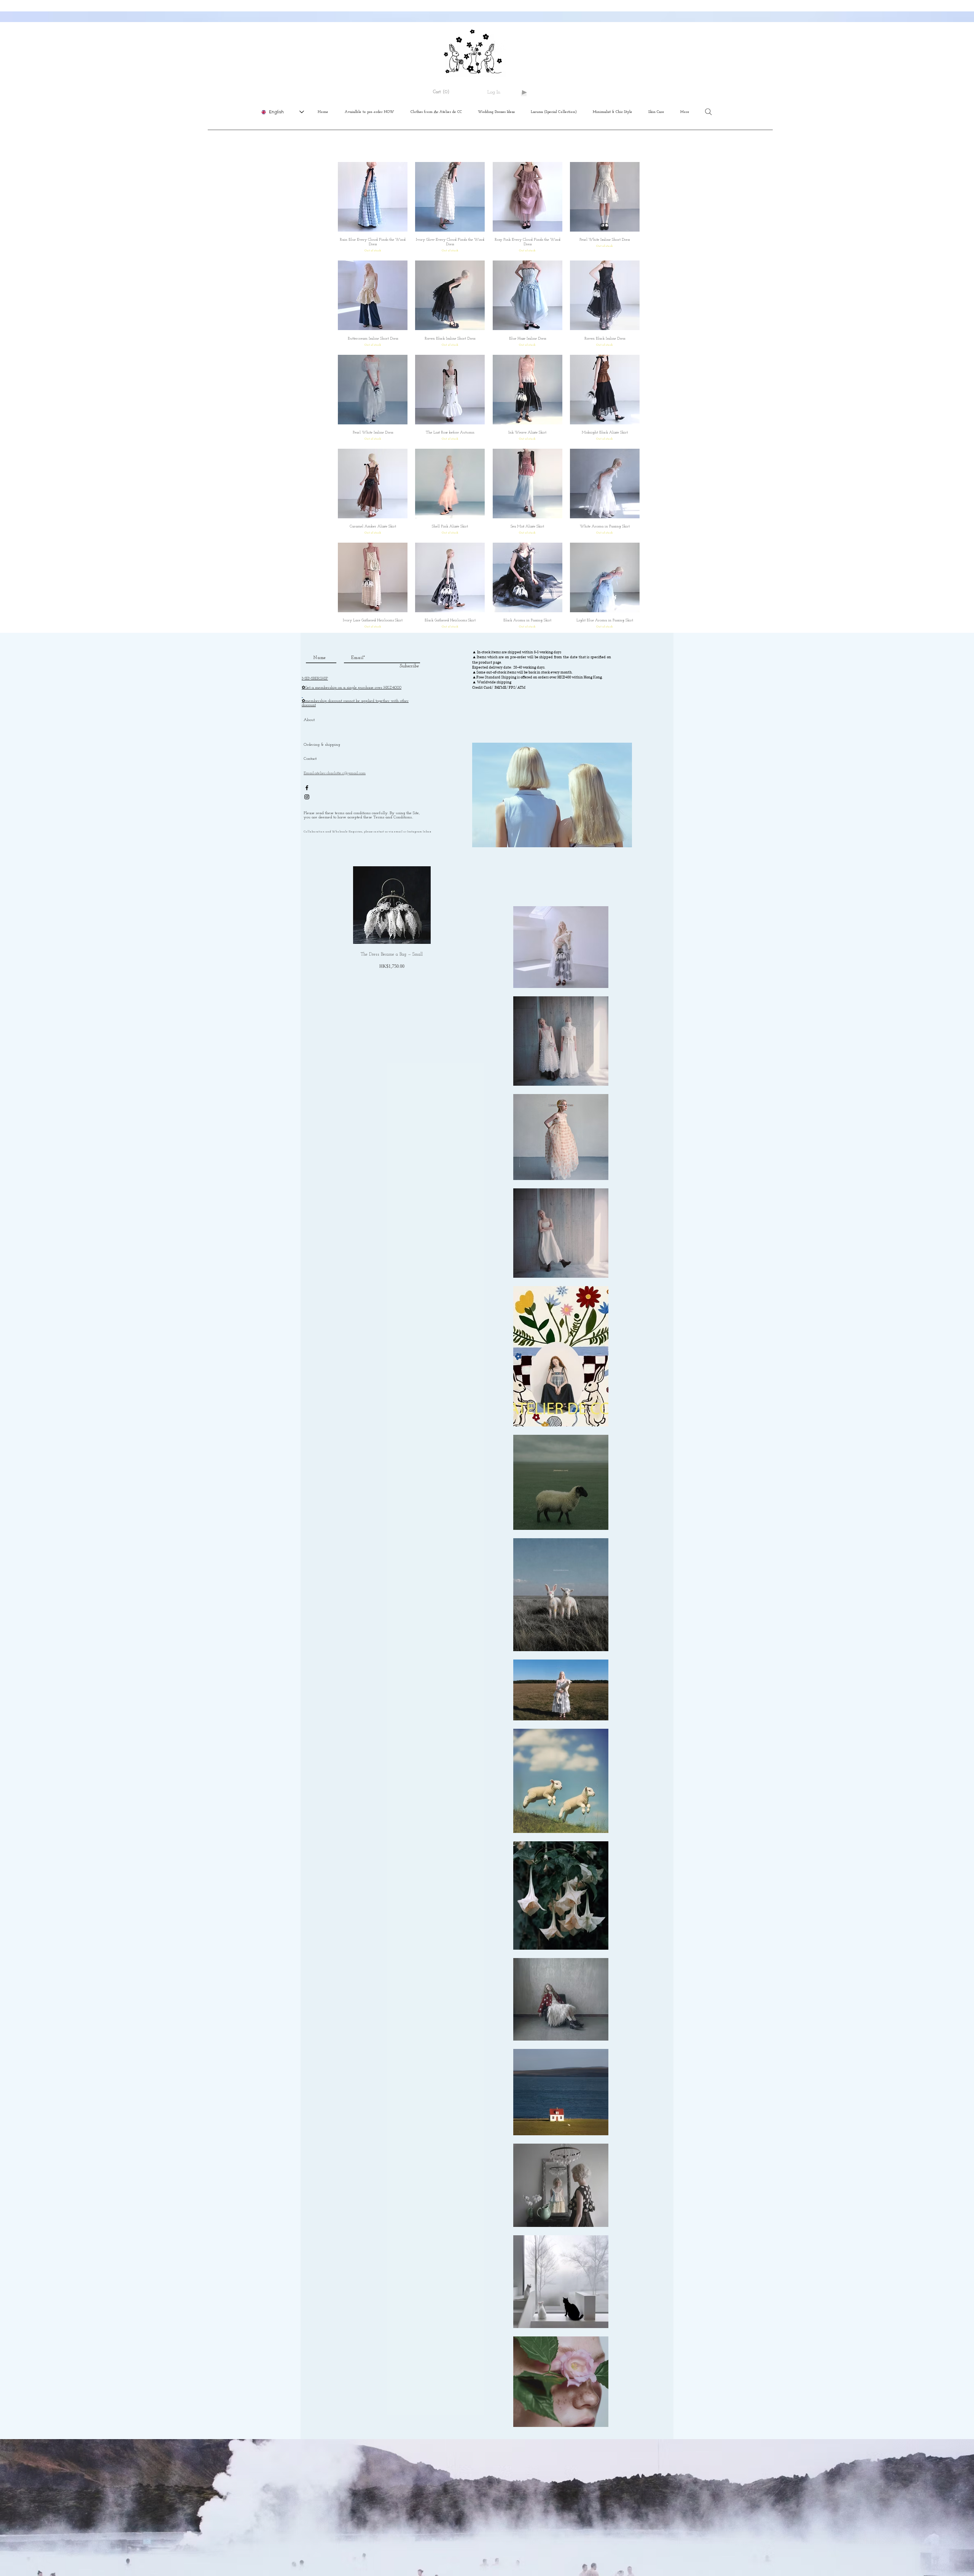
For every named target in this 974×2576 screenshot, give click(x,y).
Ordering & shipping (322, 745)
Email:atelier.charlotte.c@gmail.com (335, 773)
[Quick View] (373, 197)
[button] (444, 92)
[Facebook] (307, 788)
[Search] (708, 112)
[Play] (524, 92)
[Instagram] (307, 797)
